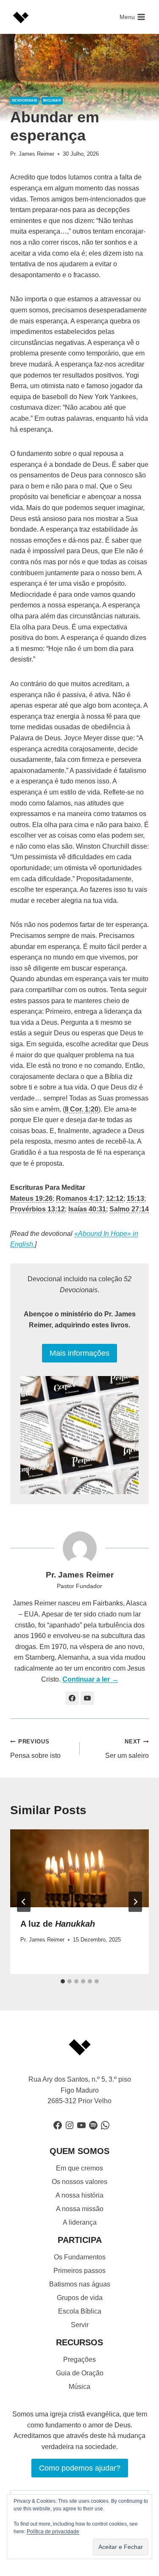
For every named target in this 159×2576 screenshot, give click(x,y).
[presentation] (79, 1868)
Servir (80, 2325)
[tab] (63, 1981)
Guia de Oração (80, 2373)
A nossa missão (80, 2209)
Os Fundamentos (80, 2257)
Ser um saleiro (127, 1749)
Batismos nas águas (80, 2284)
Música (79, 2387)
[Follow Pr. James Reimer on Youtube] (87, 1698)
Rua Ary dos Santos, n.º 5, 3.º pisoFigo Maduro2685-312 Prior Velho (80, 2090)
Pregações (79, 2359)
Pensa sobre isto (35, 1749)
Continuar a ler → (90, 1679)
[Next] (135, 1902)
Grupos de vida (80, 2298)
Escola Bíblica (80, 2311)
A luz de (58, 1924)
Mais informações (79, 1353)
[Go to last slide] (24, 1902)
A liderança (80, 2222)
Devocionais (24, 101)
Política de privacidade (53, 2532)
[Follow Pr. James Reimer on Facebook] (72, 1698)
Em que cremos (79, 2168)
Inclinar (52, 101)
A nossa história (79, 2195)
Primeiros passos (79, 2271)
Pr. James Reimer (32, 154)
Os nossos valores (79, 2182)
